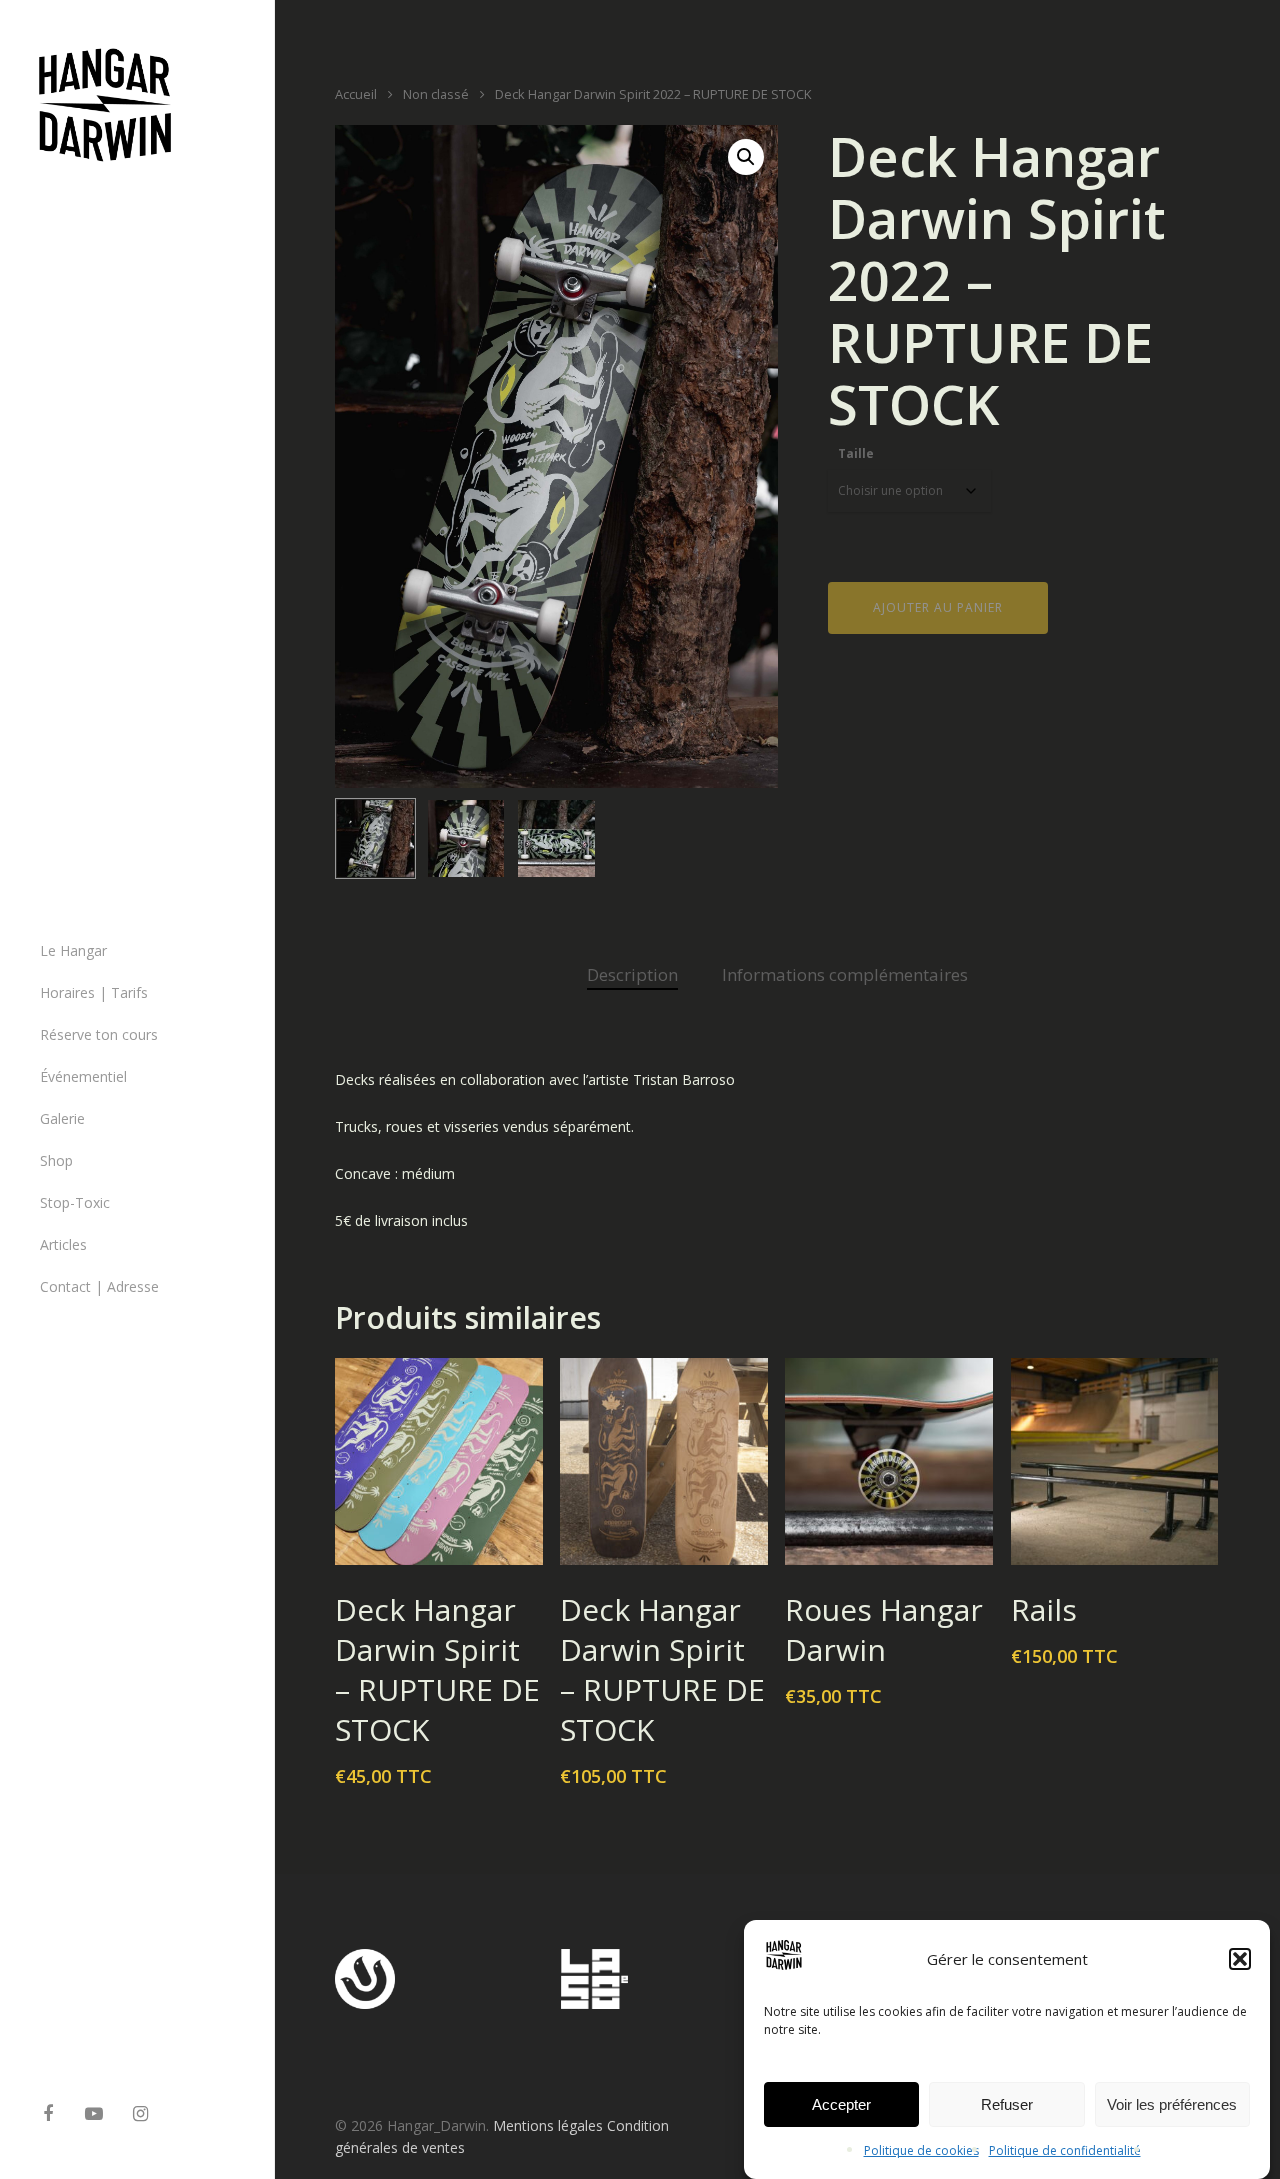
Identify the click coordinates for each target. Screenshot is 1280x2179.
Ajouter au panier (938, 607)
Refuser (1007, 2104)
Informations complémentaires (845, 974)
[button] (1240, 1959)
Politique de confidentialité (1065, 2150)
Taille (856, 453)
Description (632, 974)
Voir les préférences (1172, 2104)
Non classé (436, 94)
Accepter (841, 2104)
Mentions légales (548, 2125)
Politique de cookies (921, 2150)
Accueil (356, 94)
